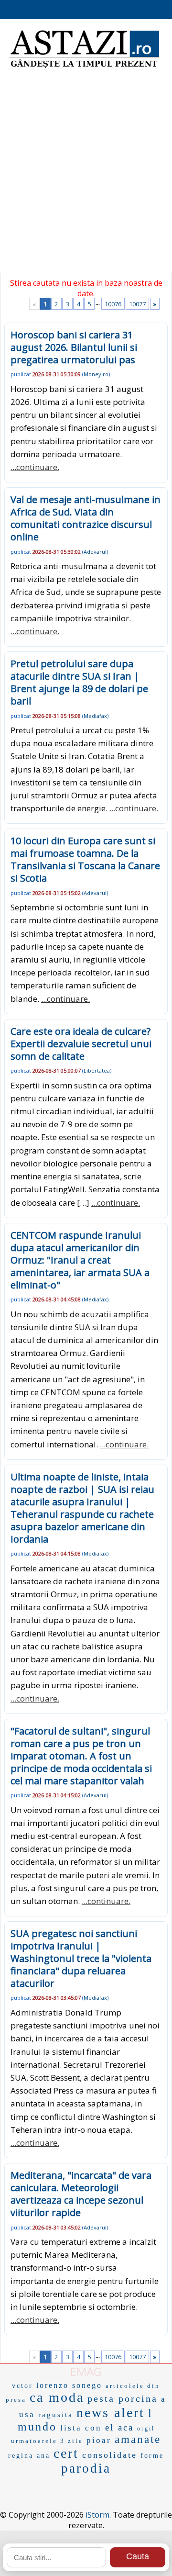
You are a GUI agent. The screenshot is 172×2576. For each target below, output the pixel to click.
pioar (99, 2440)
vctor (22, 2386)
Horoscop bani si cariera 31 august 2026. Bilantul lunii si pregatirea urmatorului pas (74, 347)
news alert (111, 2413)
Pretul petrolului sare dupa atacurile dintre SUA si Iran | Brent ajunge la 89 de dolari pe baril (79, 682)
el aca (119, 2427)
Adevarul (95, 552)
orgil (146, 2429)
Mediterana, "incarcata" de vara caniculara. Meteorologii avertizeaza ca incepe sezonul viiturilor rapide (81, 2194)
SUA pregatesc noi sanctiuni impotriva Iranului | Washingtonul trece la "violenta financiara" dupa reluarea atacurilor (81, 1958)
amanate (138, 2439)
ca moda (57, 2397)
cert (66, 2453)
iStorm (97, 2515)
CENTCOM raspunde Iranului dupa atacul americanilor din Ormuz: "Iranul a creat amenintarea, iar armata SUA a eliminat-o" (80, 1260)
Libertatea (97, 1070)
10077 (137, 304)
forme (152, 2456)
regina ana (29, 2456)
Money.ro (96, 374)
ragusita (56, 2415)
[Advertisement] (86, 177)
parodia (86, 2468)
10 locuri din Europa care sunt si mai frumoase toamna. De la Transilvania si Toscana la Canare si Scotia (85, 859)
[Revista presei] (84, 67)
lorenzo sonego (69, 2385)
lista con (81, 2428)
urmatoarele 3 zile (47, 2441)
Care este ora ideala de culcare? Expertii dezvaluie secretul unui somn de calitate (81, 1044)
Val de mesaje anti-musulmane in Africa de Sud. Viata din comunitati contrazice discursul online (86, 518)
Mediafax (95, 716)
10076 (113, 304)
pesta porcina (123, 2398)
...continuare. (35, 467)
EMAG (86, 2371)
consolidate (110, 2455)
